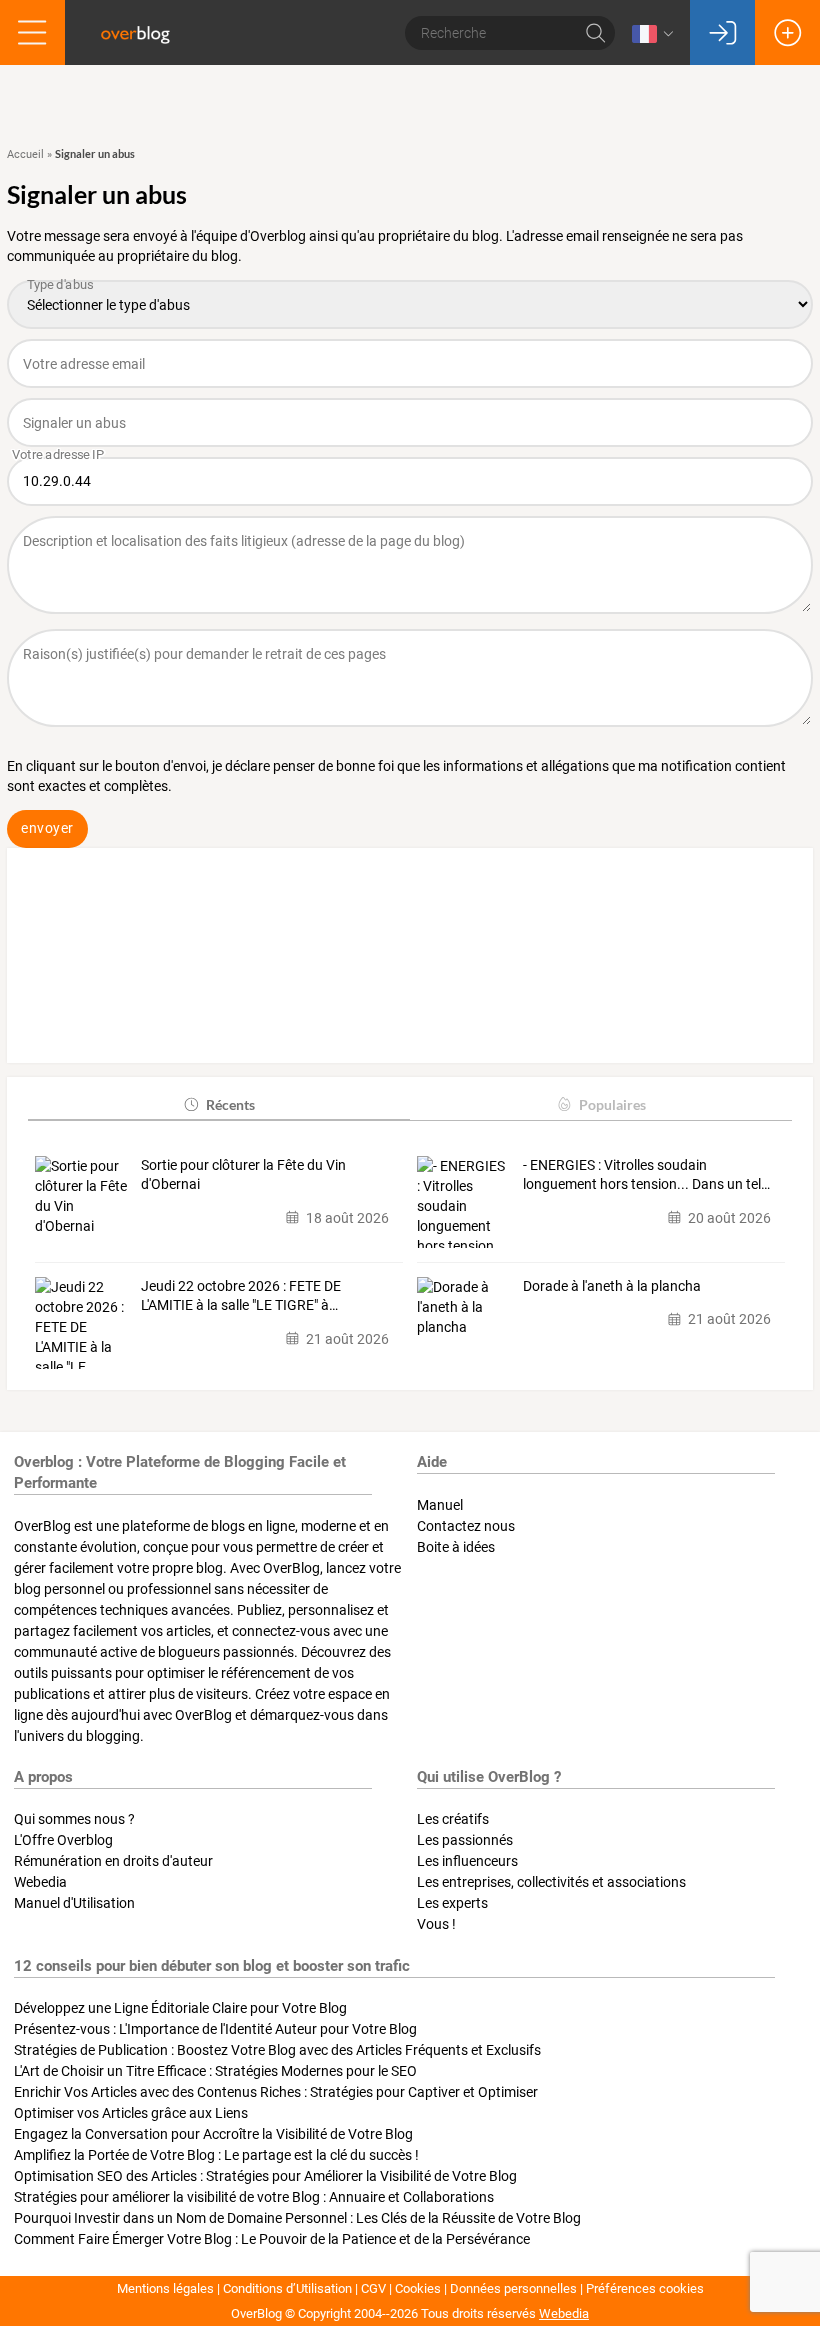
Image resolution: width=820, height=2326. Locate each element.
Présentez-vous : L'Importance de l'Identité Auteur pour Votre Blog (215, 2029)
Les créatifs (453, 1819)
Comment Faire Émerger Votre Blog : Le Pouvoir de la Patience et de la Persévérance (272, 2239)
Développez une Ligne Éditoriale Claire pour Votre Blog (180, 2008)
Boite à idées (456, 1547)
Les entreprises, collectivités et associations (551, 1882)
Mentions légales (165, 2288)
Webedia (40, 1882)
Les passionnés (465, 1840)
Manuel (440, 1505)
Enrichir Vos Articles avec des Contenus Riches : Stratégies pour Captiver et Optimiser (276, 2092)
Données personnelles (513, 2288)
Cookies (418, 2288)
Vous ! (436, 1924)
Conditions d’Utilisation (287, 2288)
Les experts (452, 1903)
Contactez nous (466, 1526)
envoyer (47, 828)
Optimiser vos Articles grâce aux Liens (131, 2113)
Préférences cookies (645, 2288)
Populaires (612, 1104)
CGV (373, 2288)
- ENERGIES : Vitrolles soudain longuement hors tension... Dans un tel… (646, 1175)
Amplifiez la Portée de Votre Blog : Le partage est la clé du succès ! (216, 2155)
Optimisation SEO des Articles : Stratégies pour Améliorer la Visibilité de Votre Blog (265, 2176)
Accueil (25, 154)
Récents (230, 1104)
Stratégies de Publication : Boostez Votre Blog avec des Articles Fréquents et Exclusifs (277, 2050)
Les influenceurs (467, 1861)
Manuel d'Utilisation (74, 1903)
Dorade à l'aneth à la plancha (612, 1286)
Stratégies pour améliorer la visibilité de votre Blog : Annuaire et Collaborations (254, 2197)
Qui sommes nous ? (74, 1819)
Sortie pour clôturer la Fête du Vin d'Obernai (243, 1175)
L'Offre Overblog (63, 1840)
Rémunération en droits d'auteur (113, 1861)
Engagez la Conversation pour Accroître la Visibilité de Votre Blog (213, 2134)
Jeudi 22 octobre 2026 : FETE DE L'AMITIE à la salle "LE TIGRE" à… (241, 1296)
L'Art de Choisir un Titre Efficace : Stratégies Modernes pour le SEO (215, 2071)
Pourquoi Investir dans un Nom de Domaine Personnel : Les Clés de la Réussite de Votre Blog (297, 2218)
